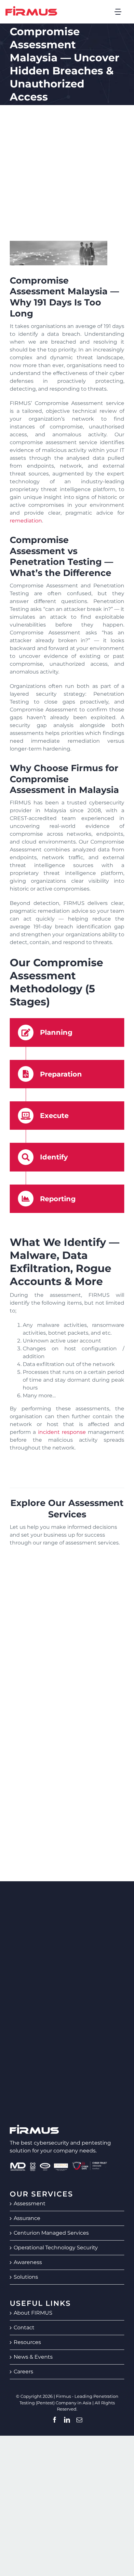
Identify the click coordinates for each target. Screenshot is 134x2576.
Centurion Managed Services (51, 2233)
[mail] (79, 2420)
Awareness (28, 2262)
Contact (24, 2328)
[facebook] (55, 2420)
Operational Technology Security (56, 2248)
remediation (26, 521)
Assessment (30, 2204)
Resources (27, 2342)
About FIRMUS (33, 2313)
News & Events (33, 2357)
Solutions (26, 2277)
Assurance (27, 2218)
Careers (23, 2372)
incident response (62, 1432)
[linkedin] (67, 2420)
